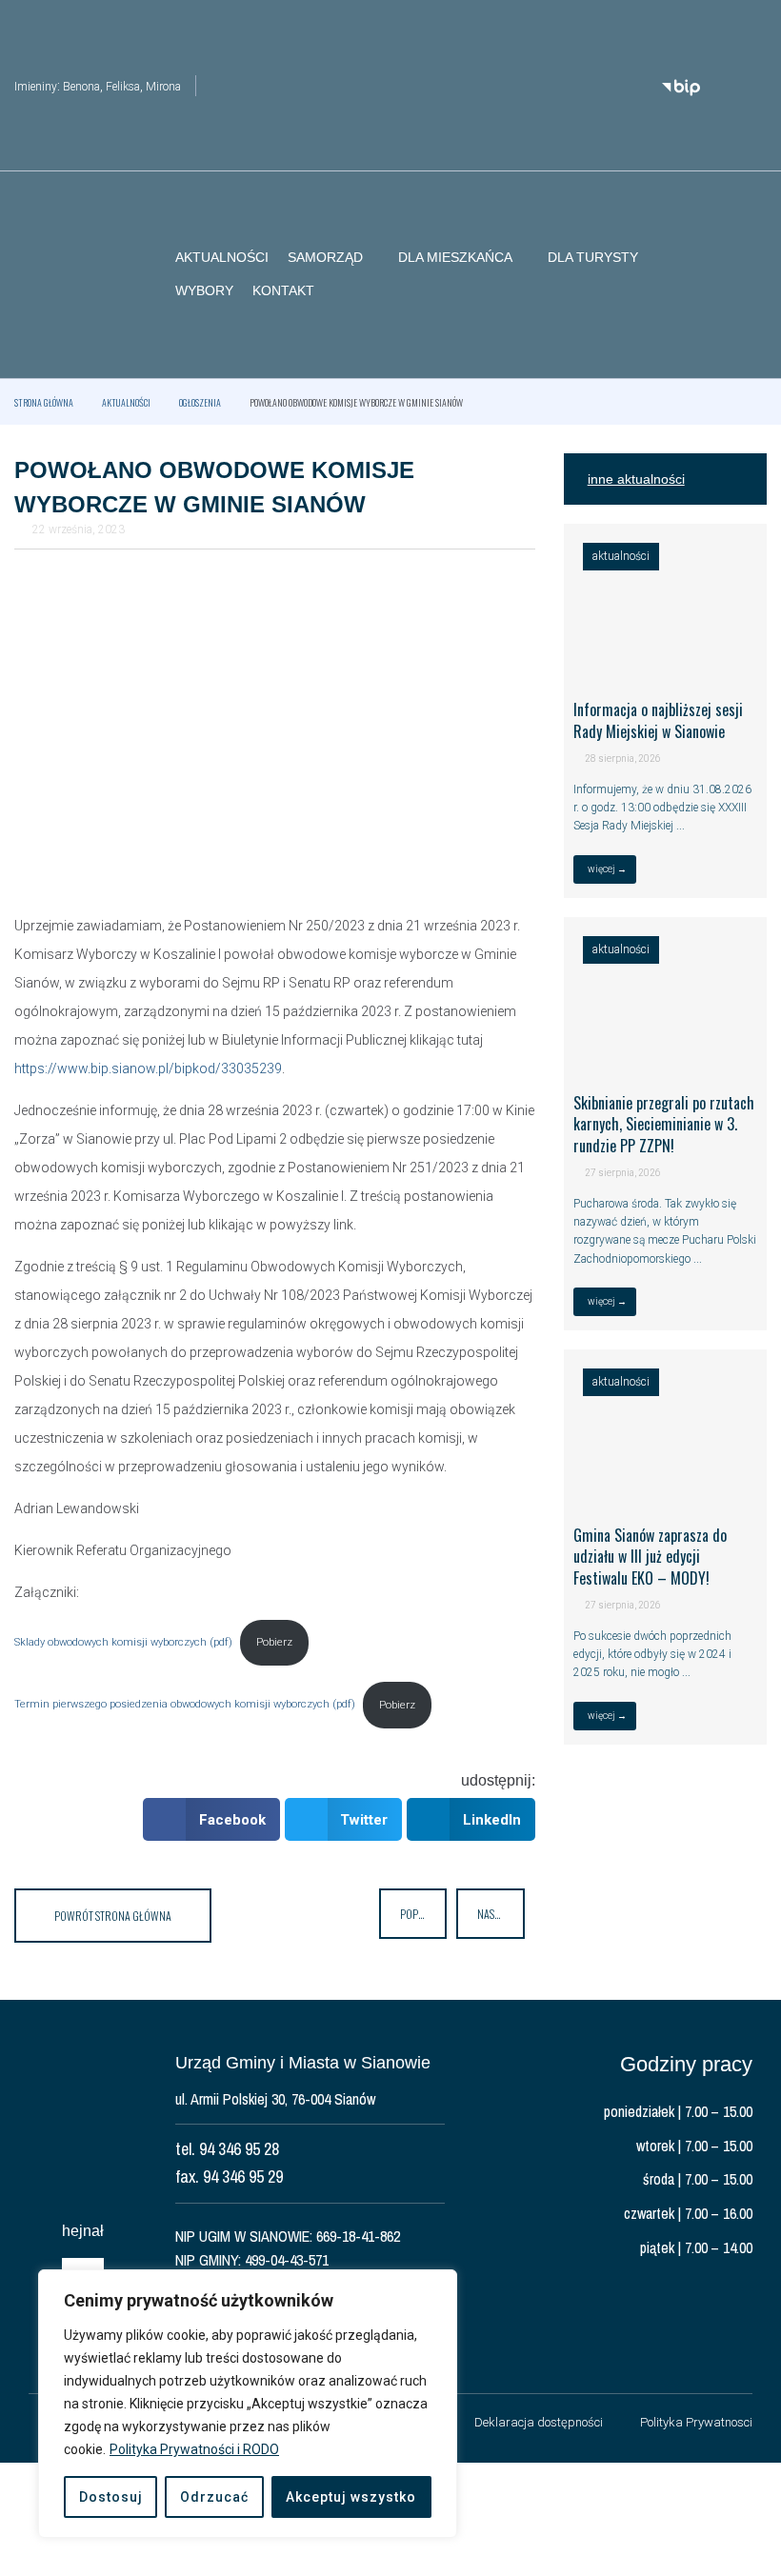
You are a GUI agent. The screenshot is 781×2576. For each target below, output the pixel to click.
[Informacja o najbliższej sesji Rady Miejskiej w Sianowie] (665, 665)
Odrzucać (214, 2497)
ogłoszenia (200, 402)
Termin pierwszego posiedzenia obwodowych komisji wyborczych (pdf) (185, 1705)
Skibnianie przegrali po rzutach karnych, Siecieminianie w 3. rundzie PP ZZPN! (664, 1124)
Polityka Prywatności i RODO (194, 2449)
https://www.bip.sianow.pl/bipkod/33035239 (148, 1068)
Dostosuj (111, 2497)
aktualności (126, 402)
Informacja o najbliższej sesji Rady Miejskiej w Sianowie (658, 720)
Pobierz (274, 1642)
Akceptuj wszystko (351, 2497)
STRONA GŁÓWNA (44, 402)
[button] (752, 275)
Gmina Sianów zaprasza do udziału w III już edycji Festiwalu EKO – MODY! (650, 1557)
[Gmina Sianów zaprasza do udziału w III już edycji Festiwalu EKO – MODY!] (665, 1490)
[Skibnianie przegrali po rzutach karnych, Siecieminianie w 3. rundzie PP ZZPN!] (665, 1057)
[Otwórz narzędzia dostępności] (752, 27)
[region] (248, 2404)
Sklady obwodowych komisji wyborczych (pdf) (123, 1642)
